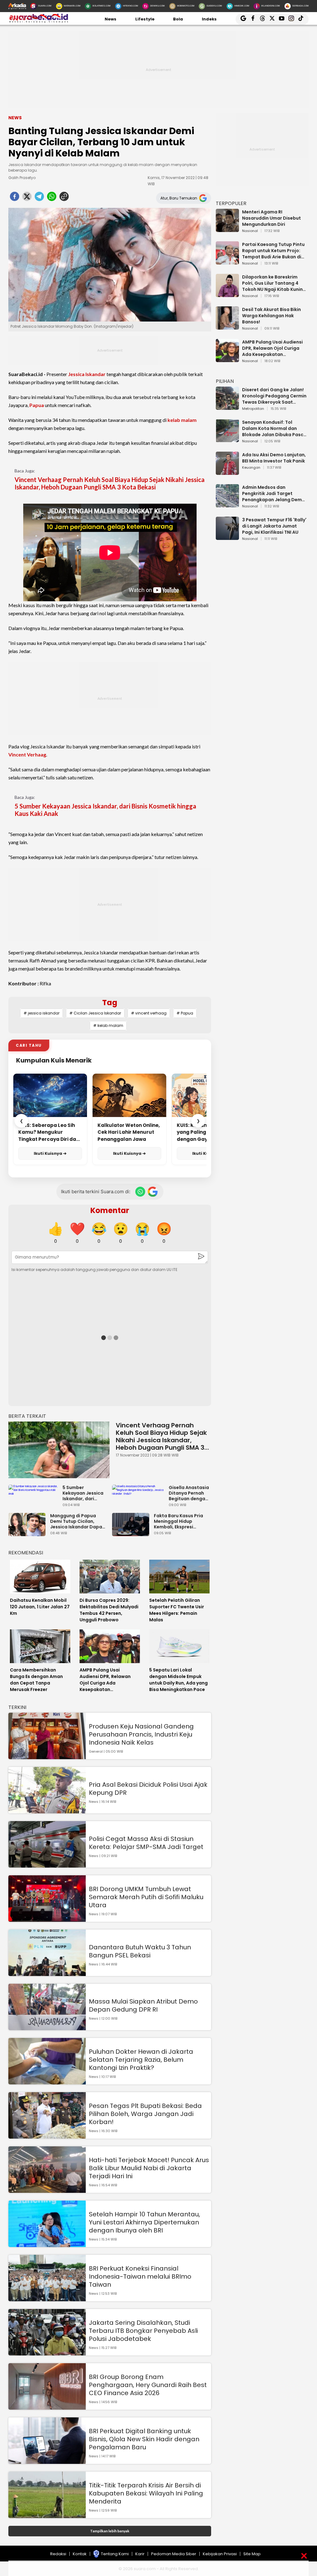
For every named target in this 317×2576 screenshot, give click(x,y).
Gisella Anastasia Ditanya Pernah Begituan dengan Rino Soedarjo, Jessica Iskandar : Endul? (189, 1493)
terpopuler (231, 203)
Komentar (110, 1210)
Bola (178, 19)
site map (252, 2554)
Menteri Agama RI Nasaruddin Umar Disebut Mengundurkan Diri (271, 218)
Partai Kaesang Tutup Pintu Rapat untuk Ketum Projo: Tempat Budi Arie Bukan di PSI (273, 251)
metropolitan (253, 409)
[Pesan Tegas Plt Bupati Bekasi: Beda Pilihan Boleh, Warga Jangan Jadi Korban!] (47, 2136)
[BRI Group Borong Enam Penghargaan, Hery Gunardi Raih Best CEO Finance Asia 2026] (47, 2407)
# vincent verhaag (149, 1013)
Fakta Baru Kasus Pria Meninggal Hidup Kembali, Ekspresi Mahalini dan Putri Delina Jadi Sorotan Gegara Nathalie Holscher (178, 1521)
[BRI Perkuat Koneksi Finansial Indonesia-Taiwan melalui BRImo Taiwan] (47, 2298)
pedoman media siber (174, 2554)
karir (140, 2554)
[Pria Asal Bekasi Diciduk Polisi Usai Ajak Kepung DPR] (47, 1810)
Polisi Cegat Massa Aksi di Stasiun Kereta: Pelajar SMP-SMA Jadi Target (146, 1843)
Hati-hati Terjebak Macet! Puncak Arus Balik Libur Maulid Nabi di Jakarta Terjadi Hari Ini (149, 2168)
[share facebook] (15, 198)
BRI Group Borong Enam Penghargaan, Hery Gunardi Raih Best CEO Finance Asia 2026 (148, 2385)
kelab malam (182, 420)
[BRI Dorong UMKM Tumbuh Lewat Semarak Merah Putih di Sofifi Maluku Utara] (47, 1919)
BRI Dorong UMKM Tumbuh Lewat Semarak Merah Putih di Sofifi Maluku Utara (146, 1897)
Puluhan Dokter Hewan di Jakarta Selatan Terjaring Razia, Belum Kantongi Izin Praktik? (141, 2060)
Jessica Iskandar (87, 374)
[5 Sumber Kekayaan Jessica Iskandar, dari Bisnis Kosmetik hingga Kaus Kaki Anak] (35, 1492)
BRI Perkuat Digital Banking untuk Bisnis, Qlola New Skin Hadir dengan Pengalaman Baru (144, 2439)
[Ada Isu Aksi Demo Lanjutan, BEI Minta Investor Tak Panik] (227, 472)
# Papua (185, 1013)
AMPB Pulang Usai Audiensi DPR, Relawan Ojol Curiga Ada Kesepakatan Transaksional (272, 348)
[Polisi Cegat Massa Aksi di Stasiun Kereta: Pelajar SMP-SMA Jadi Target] (47, 1865)
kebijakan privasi (220, 2554)
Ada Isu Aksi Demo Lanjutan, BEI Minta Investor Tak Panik (274, 458)
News (111, 19)
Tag (110, 1003)
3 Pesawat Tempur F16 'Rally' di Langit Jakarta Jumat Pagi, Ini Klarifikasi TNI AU (274, 526)
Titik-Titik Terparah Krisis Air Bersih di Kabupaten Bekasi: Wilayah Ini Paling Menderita (146, 2493)
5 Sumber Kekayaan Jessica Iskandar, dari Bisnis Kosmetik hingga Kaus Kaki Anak (105, 810)
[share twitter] (27, 198)
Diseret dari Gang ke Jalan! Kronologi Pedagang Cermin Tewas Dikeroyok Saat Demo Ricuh (274, 396)
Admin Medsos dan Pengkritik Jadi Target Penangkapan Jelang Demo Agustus (274, 493)
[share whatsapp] (52, 198)
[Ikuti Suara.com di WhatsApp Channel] (140, 1192)
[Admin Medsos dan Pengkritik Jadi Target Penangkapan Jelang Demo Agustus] (227, 504)
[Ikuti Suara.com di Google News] (153, 1192)
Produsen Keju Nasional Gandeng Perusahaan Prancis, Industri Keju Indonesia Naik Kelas (141, 1734)
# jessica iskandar (41, 1013)
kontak (80, 2554)
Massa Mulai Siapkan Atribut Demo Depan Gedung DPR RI (143, 2005)
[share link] (64, 198)
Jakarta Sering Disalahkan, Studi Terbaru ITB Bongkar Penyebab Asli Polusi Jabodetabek (143, 2331)
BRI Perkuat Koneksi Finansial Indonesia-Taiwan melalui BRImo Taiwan (140, 2276)
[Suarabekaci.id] (39, 22)
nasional (250, 231)
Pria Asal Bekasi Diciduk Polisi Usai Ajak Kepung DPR (148, 1789)
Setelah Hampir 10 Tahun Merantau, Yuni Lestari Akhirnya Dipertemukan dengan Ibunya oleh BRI (144, 2222)
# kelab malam (108, 1025)
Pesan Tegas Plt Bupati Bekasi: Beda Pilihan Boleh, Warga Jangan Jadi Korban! (145, 2114)
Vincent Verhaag (27, 754)
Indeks (209, 19)
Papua (37, 405)
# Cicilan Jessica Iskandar (95, 1013)
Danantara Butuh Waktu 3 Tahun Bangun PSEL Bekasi (140, 1951)
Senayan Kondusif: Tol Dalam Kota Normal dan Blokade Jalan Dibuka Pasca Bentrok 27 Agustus (274, 428)
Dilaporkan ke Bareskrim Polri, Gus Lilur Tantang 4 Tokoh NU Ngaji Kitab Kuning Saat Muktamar (274, 283)
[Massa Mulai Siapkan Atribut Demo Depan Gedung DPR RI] (47, 2027)
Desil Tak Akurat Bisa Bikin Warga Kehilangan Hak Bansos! (271, 316)
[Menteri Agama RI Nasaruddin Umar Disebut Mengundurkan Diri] (227, 229)
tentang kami (115, 2554)
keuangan (251, 468)
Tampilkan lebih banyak (110, 2531)
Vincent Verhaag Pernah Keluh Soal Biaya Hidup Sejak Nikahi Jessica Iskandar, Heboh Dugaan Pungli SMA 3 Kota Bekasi (110, 483)
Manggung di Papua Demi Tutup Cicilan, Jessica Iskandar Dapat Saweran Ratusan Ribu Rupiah (77, 1521)
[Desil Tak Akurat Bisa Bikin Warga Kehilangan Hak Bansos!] (227, 327)
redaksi (58, 2554)
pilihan (225, 381)
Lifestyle (145, 19)
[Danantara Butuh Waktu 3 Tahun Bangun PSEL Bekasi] (47, 1973)
